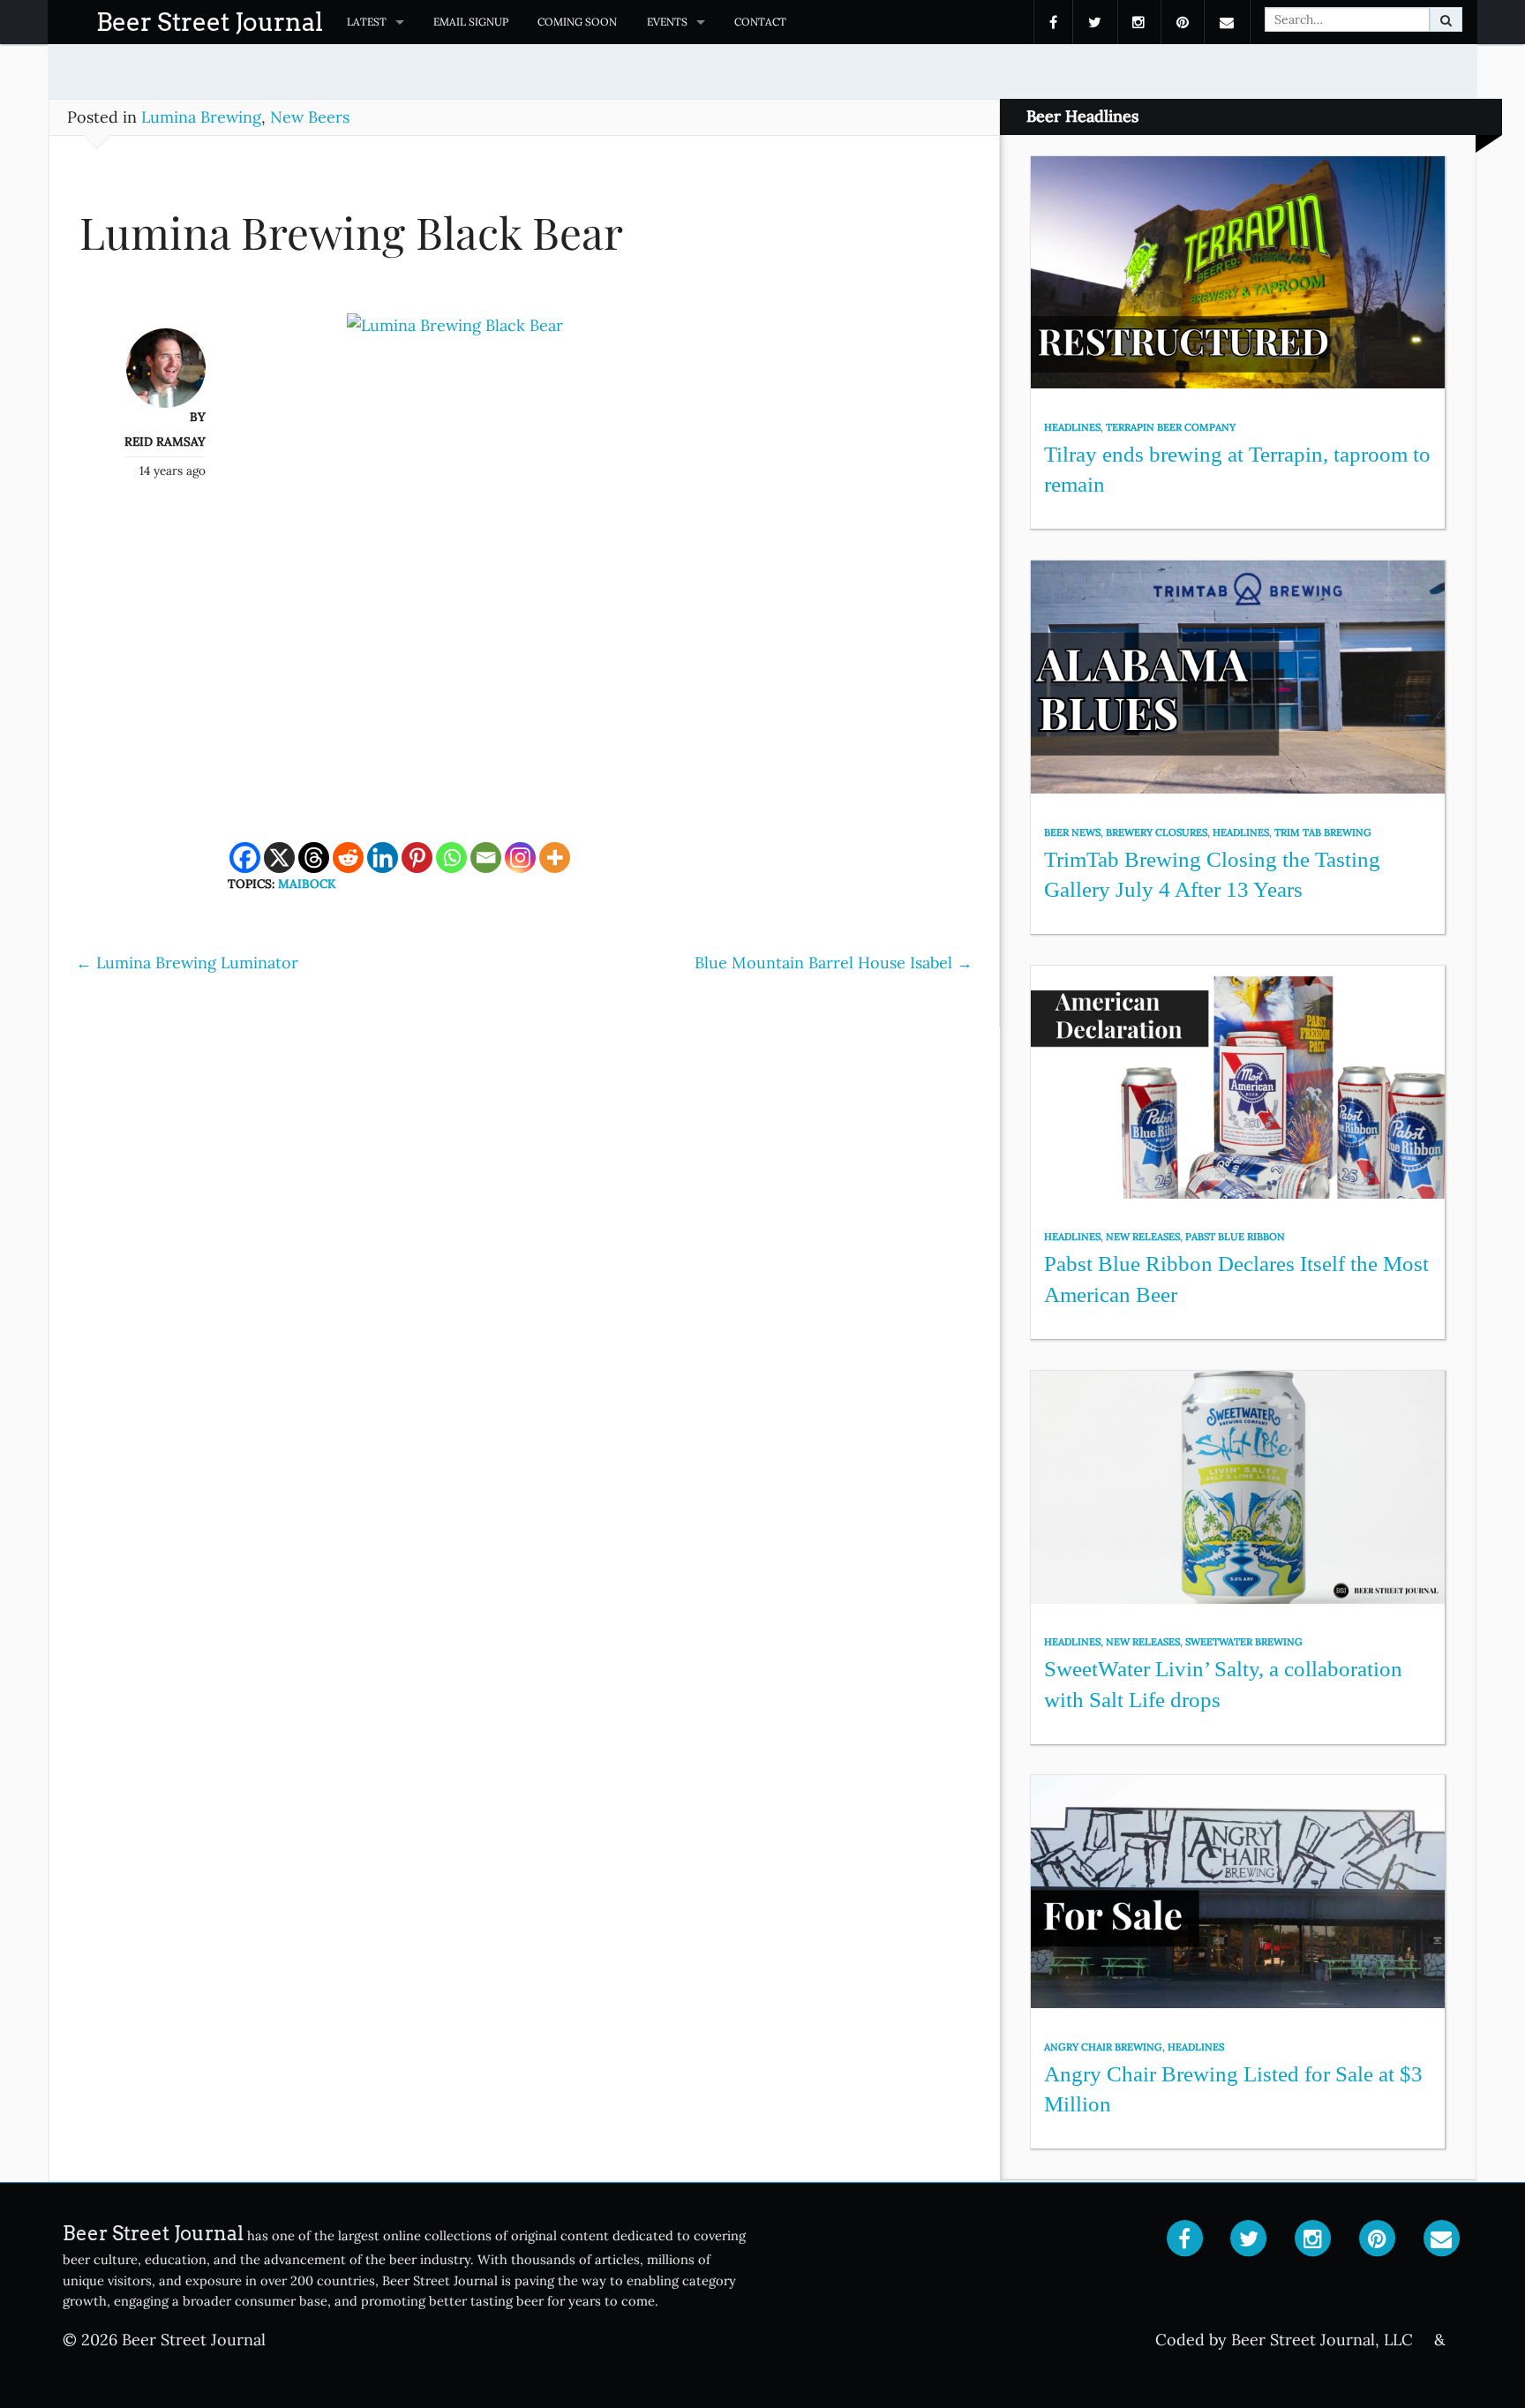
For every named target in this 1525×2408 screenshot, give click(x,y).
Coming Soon (577, 22)
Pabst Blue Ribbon (1235, 1237)
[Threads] (314, 858)
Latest (367, 22)
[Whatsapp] (451, 858)
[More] (555, 858)
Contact (760, 22)
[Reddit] (348, 858)
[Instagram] (520, 858)
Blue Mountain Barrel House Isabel (834, 963)
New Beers (310, 117)
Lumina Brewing (201, 117)
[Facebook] (245, 858)
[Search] (1446, 19)
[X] (279, 858)
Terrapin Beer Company (1171, 427)
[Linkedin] (383, 858)
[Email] (486, 858)
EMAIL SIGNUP (471, 22)
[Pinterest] (417, 858)
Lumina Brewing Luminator (187, 963)
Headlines (1072, 427)
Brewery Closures (1157, 832)
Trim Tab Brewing (1323, 832)
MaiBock (307, 884)
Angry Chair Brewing (1103, 2047)
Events (667, 22)
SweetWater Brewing (1244, 1642)
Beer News (1072, 832)
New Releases (1143, 1237)
